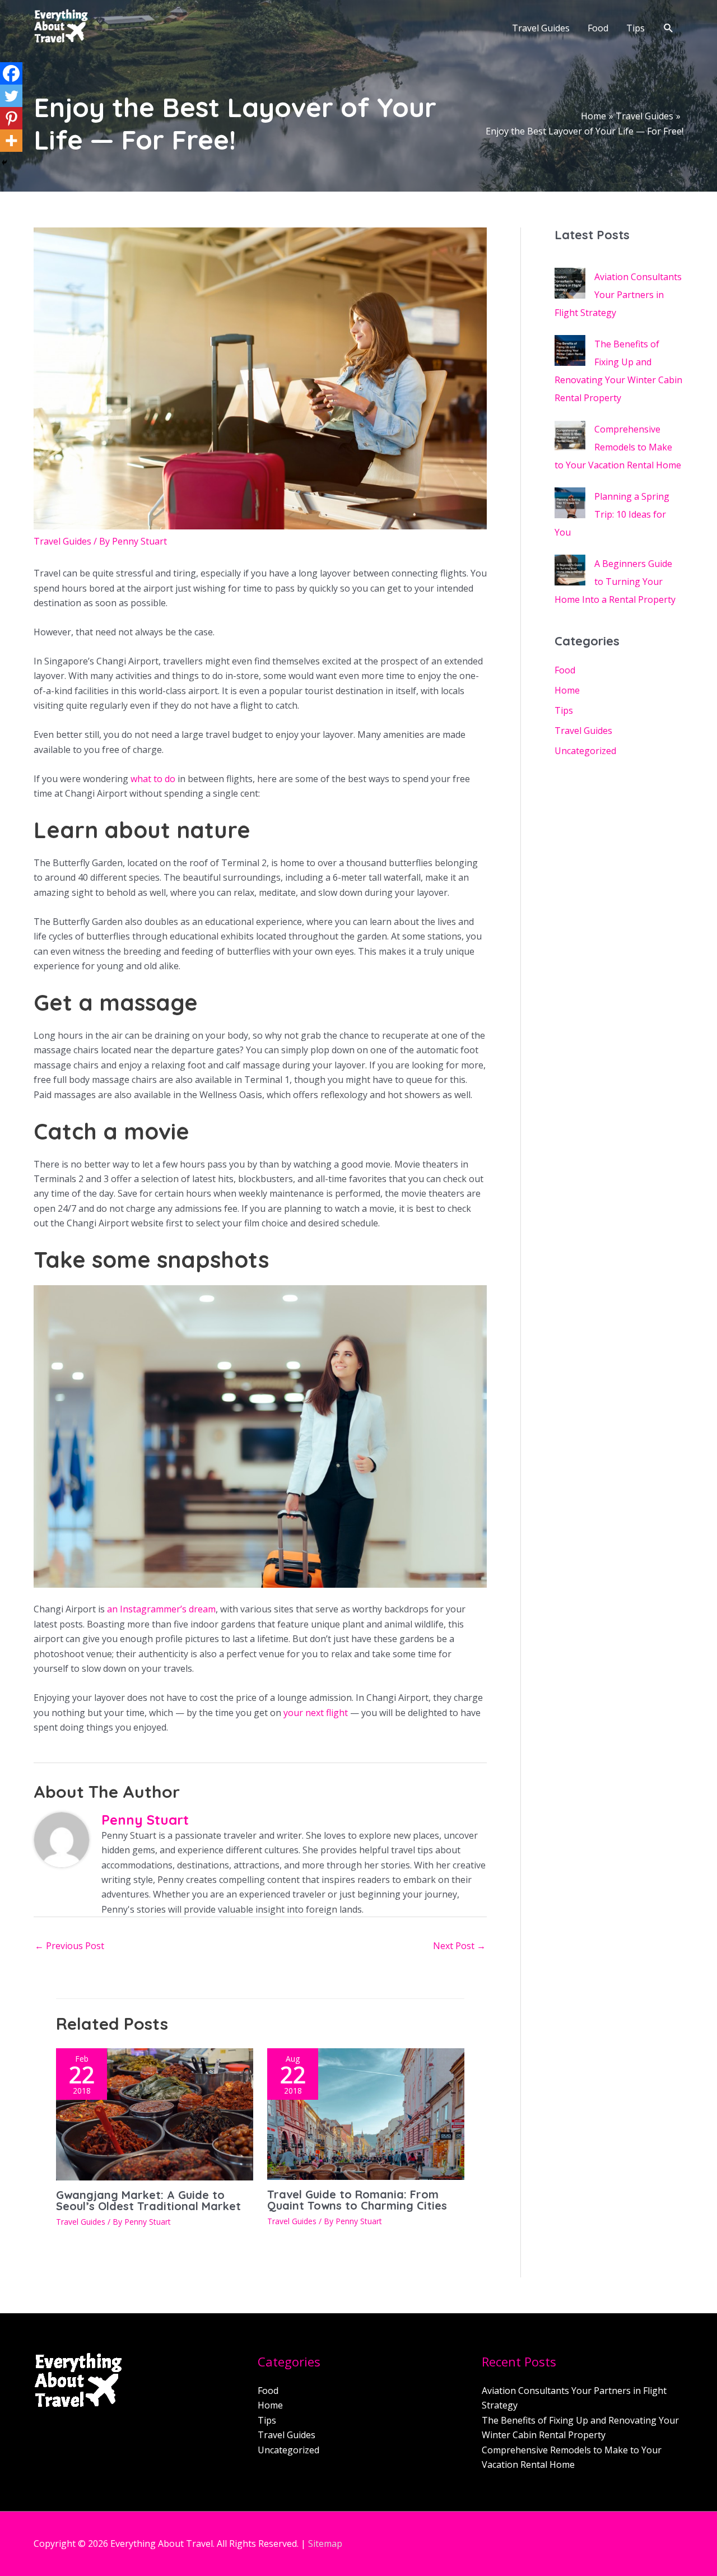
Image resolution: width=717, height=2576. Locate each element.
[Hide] (4, 162)
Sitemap (325, 2544)
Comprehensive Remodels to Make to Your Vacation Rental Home (618, 447)
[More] (11, 141)
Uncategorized (585, 751)
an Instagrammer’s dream (161, 1609)
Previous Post (69, 1946)
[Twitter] (11, 96)
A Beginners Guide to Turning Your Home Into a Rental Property (615, 582)
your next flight (316, 1713)
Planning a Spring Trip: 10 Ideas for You (612, 514)
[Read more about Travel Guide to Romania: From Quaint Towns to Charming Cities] (366, 2113)
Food (565, 670)
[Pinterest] (11, 118)
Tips (564, 710)
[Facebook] (11, 73)
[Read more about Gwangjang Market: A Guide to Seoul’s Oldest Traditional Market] (155, 2113)
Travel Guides (62, 541)
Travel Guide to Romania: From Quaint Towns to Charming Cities (357, 2200)
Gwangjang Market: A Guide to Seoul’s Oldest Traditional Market (148, 2200)
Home (567, 690)
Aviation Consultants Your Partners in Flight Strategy (618, 295)
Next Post (459, 1946)
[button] (669, 28)
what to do (153, 779)
